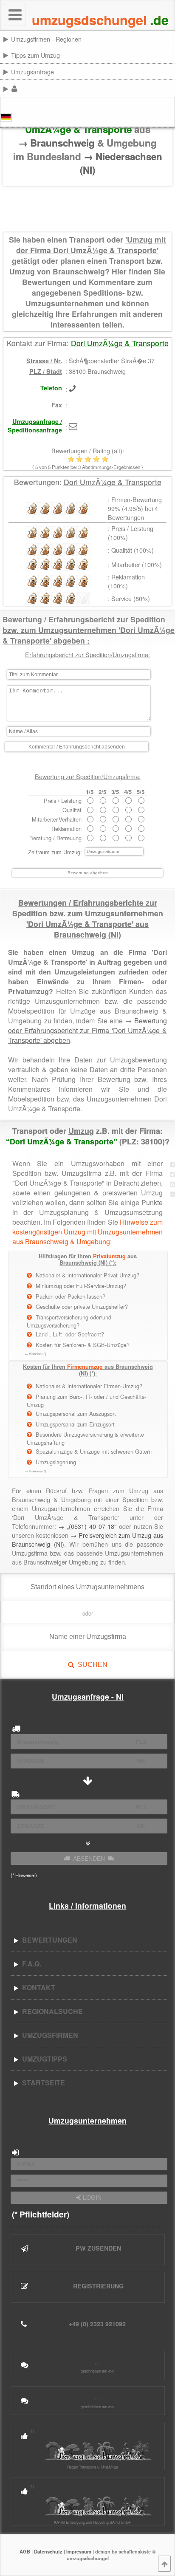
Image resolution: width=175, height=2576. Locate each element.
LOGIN (91, 2198)
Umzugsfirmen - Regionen (46, 39)
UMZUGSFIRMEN (48, 2035)
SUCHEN (91, 1665)
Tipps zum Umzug (35, 55)
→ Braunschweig (58, 143)
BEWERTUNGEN (48, 1940)
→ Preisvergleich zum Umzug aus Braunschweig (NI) (87, 1539)
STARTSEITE (42, 2083)
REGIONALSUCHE (51, 2011)
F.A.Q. (30, 1964)
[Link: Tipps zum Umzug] (174, 55)
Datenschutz (48, 2551)
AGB (25, 2551)
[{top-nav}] (164, 2564)
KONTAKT (37, 1987)
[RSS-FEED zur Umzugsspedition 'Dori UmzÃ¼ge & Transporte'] (172, 1184)
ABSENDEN (89, 1859)
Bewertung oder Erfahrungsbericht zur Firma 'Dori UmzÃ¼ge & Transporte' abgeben (87, 1030)
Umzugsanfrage (32, 72)
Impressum (79, 2551)
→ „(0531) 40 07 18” (87, 1526)
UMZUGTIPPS (43, 2059)
